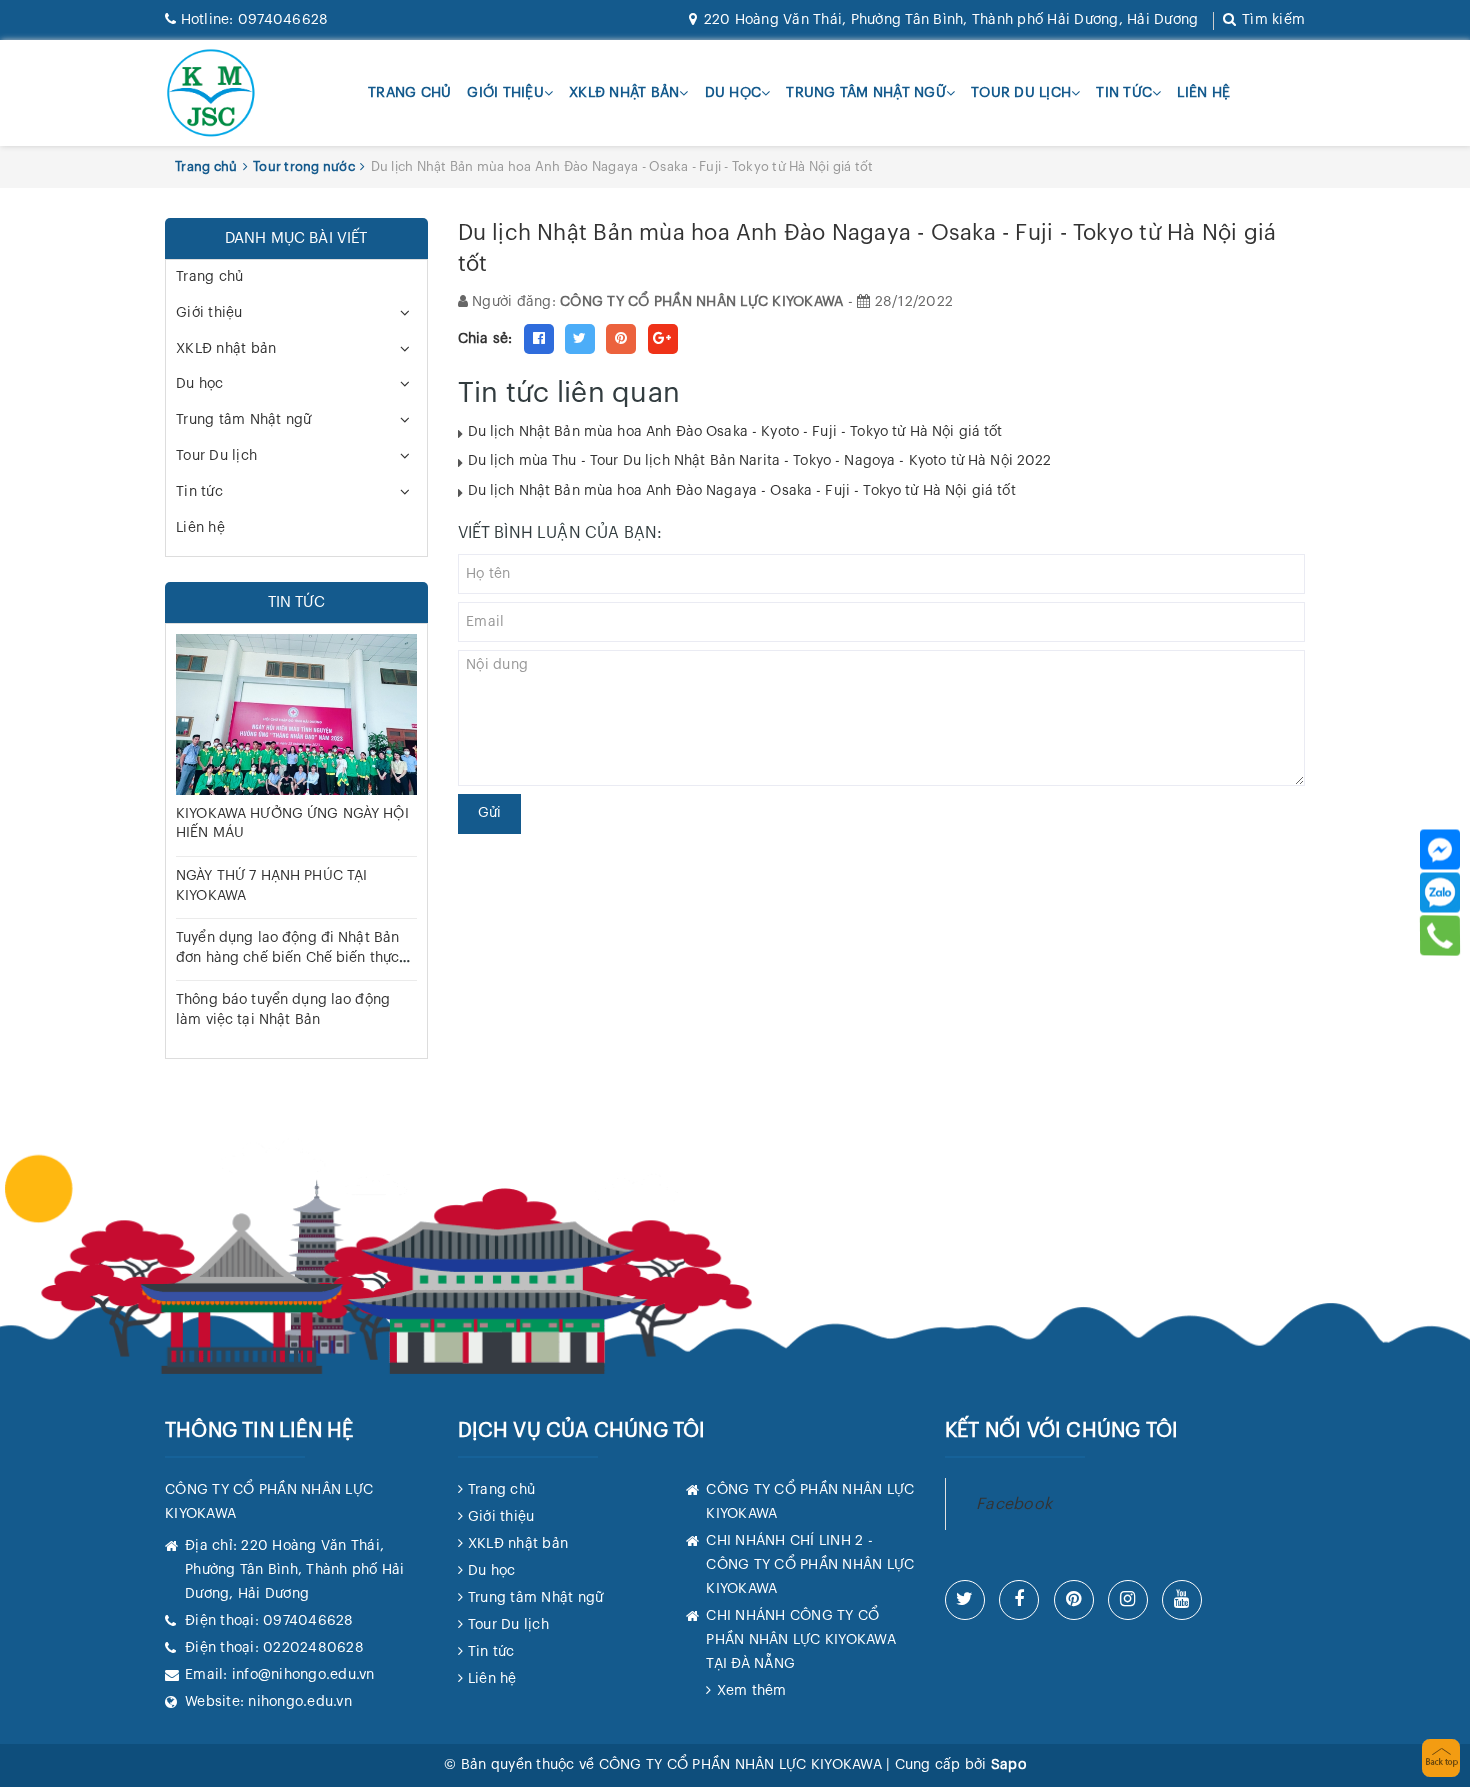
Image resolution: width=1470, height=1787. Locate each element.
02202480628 (313, 1648)
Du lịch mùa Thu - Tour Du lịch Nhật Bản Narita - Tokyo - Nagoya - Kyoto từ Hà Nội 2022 (760, 461)
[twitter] (965, 1600)
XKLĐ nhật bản (624, 93)
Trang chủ (409, 93)
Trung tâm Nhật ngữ (866, 93)
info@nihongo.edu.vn (303, 1675)
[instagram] (1128, 1600)
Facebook (1014, 1504)
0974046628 (254, 20)
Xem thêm (751, 1691)
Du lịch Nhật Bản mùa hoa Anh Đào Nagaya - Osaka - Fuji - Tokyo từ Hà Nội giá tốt (742, 491)
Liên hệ (1203, 93)
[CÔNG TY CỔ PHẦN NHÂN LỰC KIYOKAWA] (211, 93)
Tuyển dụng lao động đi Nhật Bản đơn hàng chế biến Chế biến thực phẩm (287, 957)
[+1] (663, 339)
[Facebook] (1440, 849)
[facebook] (1019, 1600)
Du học (733, 93)
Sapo (1008, 1765)
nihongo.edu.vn (300, 1702)
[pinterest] (1074, 1600)
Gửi (489, 813)
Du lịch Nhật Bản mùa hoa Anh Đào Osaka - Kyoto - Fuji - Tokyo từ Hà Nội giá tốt (735, 432)
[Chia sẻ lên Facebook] (539, 339)
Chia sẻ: (485, 339)
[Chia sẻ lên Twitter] (580, 339)
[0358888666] (1440, 935)
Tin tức (1124, 93)
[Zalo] (1440, 892)
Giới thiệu (505, 93)
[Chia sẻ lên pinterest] (621, 339)
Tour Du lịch (1021, 93)
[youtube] (1182, 1600)
